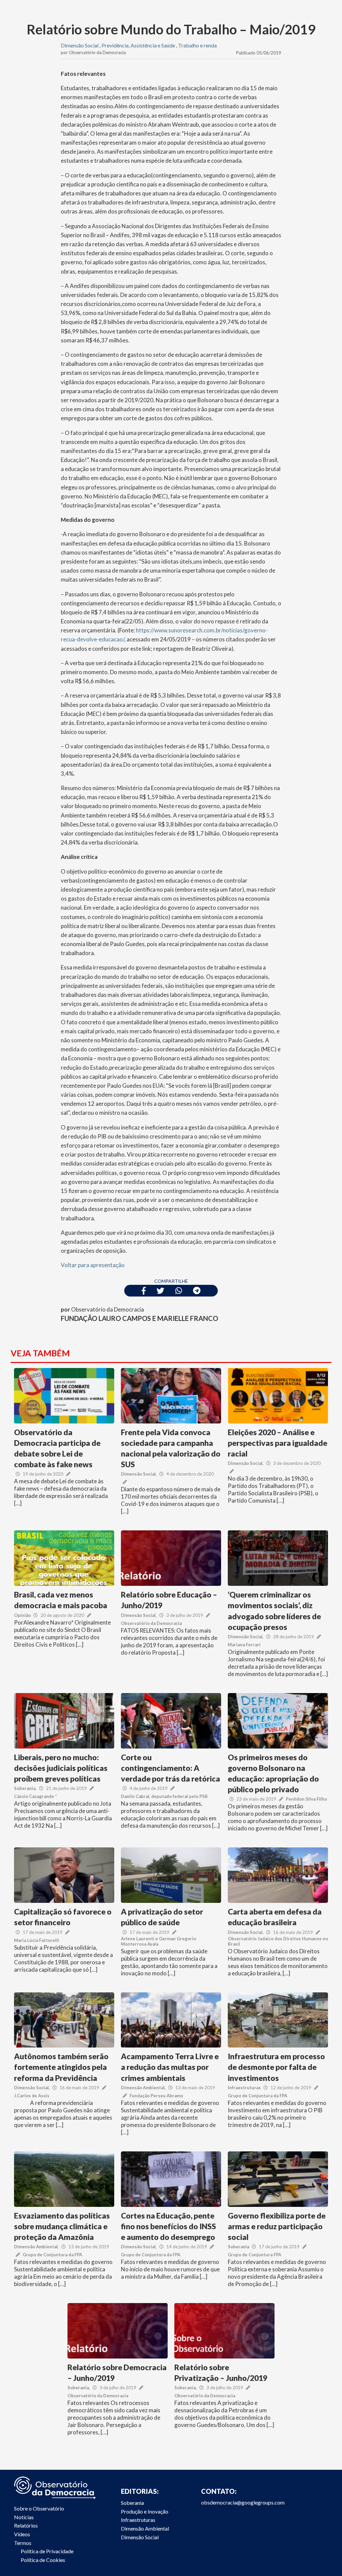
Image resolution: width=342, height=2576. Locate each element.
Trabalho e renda (197, 45)
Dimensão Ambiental (143, 2088)
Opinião (22, 1615)
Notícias (24, 2517)
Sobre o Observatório (39, 2508)
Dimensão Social (80, 45)
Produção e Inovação (145, 2511)
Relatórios (26, 2525)
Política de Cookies (43, 2560)
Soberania (25, 1788)
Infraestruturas (244, 2088)
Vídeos (22, 2534)
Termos (23, 2543)
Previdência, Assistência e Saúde (138, 45)
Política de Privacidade (47, 2551)
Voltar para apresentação (93, 1265)
